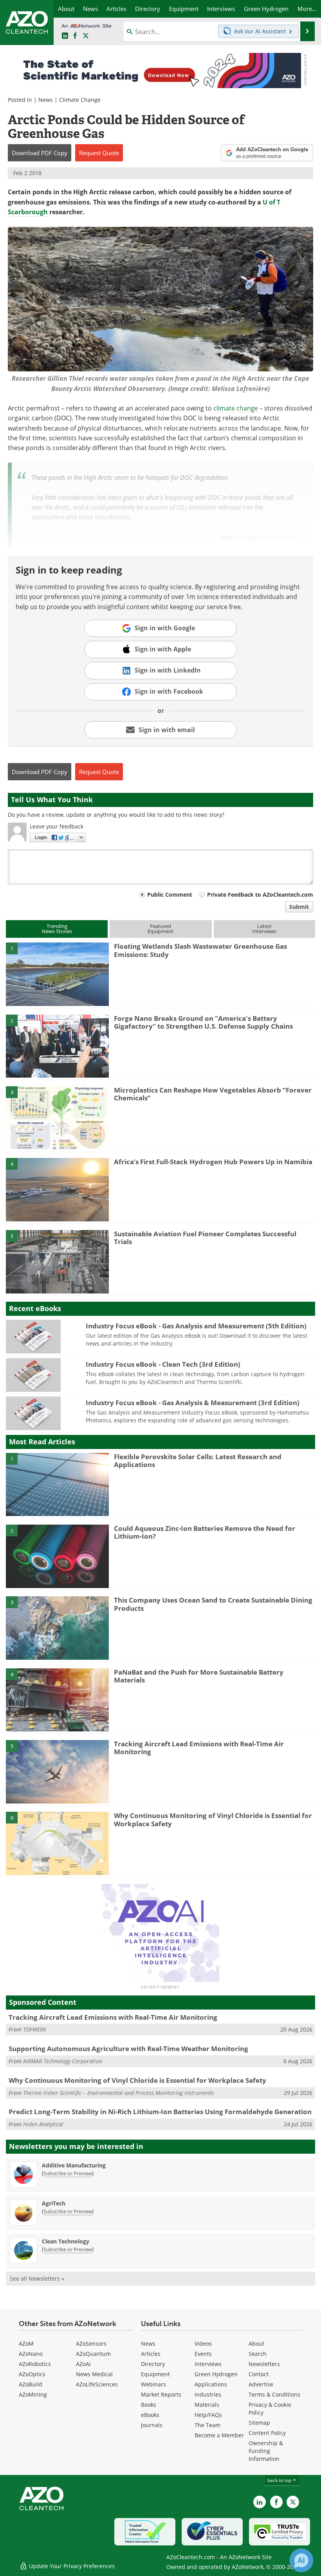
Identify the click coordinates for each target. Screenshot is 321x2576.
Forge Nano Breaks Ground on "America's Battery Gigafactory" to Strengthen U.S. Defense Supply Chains (203, 1022)
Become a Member (219, 2435)
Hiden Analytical (43, 2124)
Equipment (155, 2374)
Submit (299, 907)
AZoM (26, 2344)
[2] (57, 1046)
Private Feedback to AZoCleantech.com (260, 895)
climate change (236, 408)
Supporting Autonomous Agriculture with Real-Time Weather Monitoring (128, 2049)
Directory (153, 2364)
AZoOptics (32, 2374)
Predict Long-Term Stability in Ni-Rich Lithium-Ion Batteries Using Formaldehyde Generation (160, 2112)
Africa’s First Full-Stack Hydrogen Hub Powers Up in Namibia (213, 1162)
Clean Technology (66, 2241)
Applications (211, 2384)
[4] (57, 1189)
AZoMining (33, 2394)
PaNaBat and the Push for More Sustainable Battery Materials (199, 1676)
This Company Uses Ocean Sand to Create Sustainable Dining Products (213, 1604)
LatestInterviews (264, 929)
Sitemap (259, 2423)
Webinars (153, 2384)
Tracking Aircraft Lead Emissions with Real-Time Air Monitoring (199, 1748)
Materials (207, 2405)
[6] (57, 1843)
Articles (151, 2354)
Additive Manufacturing (74, 2165)
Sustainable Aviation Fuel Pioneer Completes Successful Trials (205, 1238)
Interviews (208, 2364)
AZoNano (31, 2354)
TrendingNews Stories (57, 929)
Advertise (261, 2384)
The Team (207, 2425)
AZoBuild (31, 2384)
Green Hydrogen (216, 2374)
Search (258, 2354)
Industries (208, 2394)
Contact (259, 2374)
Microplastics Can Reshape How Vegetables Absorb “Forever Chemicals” (213, 1094)
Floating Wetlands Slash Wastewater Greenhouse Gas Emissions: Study (200, 950)
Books (149, 2405)
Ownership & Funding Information (266, 2451)
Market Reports (161, 2394)
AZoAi (83, 2364)
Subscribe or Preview (68, 2173)
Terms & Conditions (274, 2394)
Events (203, 2354)
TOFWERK (35, 2029)
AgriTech (54, 2203)
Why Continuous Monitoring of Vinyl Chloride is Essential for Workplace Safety (213, 1819)
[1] (57, 974)
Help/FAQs (208, 2415)
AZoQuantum (93, 2354)
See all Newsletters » (37, 2278)
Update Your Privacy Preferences (71, 2566)
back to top (280, 2480)
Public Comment (170, 895)
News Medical (94, 2374)
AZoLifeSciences (97, 2384)
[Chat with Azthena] (301, 2560)
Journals (152, 2425)
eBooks (150, 2415)
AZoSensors (91, 2344)
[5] (57, 1261)
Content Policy (267, 2433)
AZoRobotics (35, 2364)
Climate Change (80, 100)
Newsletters (264, 2364)
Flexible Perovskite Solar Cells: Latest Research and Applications (198, 1461)
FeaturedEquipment (160, 929)
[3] (57, 1117)
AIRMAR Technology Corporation (63, 2061)
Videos (203, 2344)
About (256, 2344)
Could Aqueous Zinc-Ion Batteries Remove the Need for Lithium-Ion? (205, 1532)
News (46, 100)
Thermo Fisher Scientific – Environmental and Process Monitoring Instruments (118, 2093)
